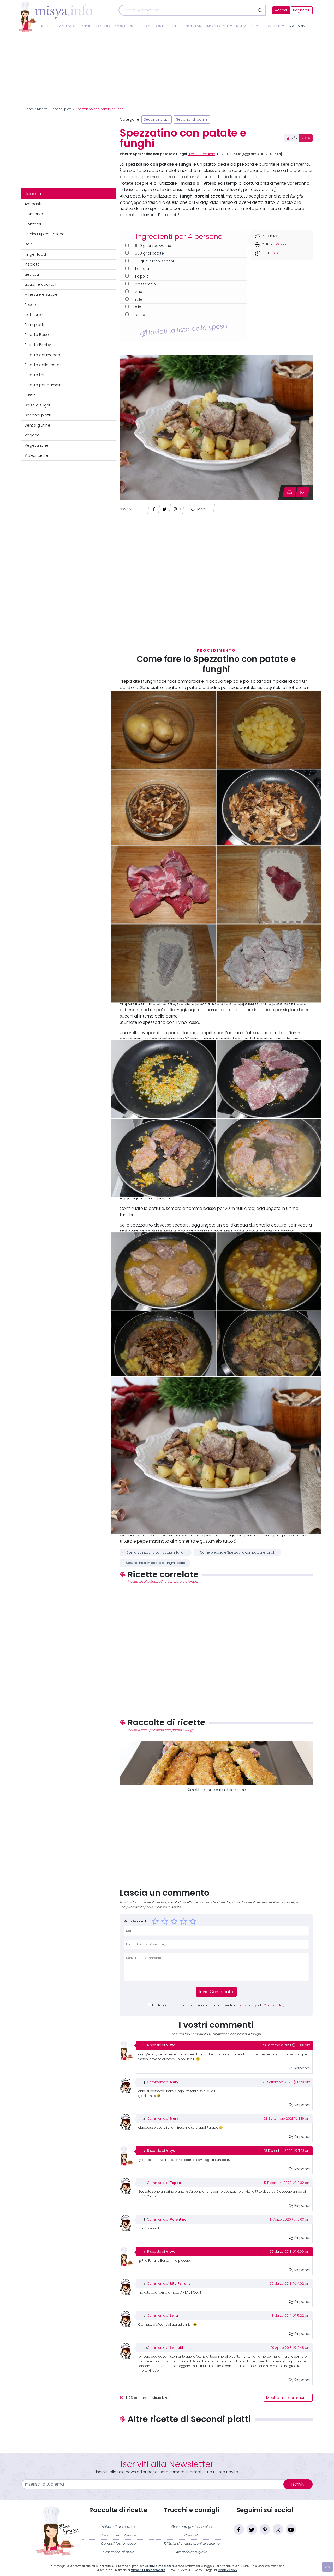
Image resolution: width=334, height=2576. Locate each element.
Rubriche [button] (246, 26)
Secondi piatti (61, 109)
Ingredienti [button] (218, 26)
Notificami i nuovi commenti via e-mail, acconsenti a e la (218, 2005)
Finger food (35, 254)
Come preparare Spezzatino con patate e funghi (238, 1552)
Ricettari (193, 26)
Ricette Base (37, 335)
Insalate (32, 264)
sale (139, 300)
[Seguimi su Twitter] (252, 2529)
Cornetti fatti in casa (118, 2544)
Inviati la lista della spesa (187, 329)
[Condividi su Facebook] (154, 508)
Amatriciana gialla (192, 2552)
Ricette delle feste (42, 365)
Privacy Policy (246, 2005)
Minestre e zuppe (41, 294)
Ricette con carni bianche (216, 1790)
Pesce (30, 305)
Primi (85, 26)
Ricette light (36, 375)
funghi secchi (162, 261)
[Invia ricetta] (303, 492)
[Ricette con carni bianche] (216, 1763)
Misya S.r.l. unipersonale (148, 2570)
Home (29, 109)
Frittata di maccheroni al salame (192, 2544)
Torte (160, 26)
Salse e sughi (37, 405)
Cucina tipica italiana (45, 234)
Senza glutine (37, 425)
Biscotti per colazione (118, 2535)
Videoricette (36, 455)
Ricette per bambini (43, 385)
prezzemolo (145, 284)
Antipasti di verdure (118, 2527)
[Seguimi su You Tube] (291, 2529)
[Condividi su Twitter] (165, 508)
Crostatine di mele (118, 2552)
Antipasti (68, 26)
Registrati (302, 10)
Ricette (48, 26)
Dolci (144, 26)
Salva (201, 509)
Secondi (102, 26)
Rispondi (302, 2068)
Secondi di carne (192, 119)
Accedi (281, 10)
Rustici (31, 395)
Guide (175, 26)
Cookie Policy (274, 2005)
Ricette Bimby (38, 345)
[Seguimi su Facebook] (239, 2529)
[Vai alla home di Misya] (55, 17)
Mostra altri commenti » (288, 2398)
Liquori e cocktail (40, 284)
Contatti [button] (272, 26)
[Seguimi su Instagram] (278, 2529)
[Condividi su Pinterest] (175, 508)
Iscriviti (298, 2484)
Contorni (125, 26)
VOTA (306, 138)
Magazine (298, 26)
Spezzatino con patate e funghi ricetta (156, 1563)
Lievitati (32, 274)
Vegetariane (37, 445)
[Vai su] (327, 2567)
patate (158, 253)
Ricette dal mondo (42, 355)
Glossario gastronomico (191, 2527)
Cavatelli (191, 2535)
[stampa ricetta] (290, 492)
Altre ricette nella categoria (216, 2437)
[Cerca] (261, 10)
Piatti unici (34, 315)
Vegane (32, 435)
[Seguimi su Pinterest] (265, 2529)
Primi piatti (34, 325)
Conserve (34, 214)
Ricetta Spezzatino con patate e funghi (156, 1552)
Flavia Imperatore (201, 154)
